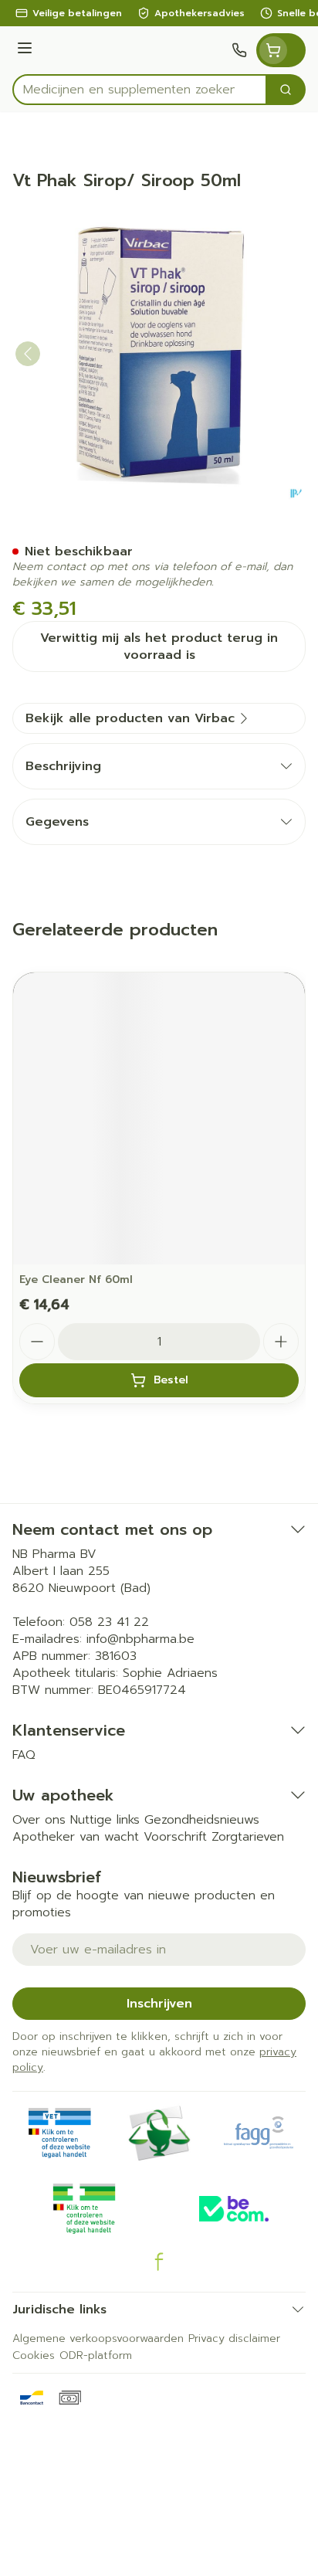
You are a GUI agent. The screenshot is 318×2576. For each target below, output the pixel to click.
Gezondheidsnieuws (202, 1820)
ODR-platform (96, 2355)
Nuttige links (105, 1820)
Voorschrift (175, 1837)
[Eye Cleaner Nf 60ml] (159, 1118)
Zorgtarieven (248, 1837)
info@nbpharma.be (140, 1639)
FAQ (24, 1755)
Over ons (39, 1820)
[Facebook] (159, 2262)
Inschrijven (159, 2004)
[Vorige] (28, 354)
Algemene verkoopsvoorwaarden (98, 2338)
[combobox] (140, 90)
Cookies (34, 2355)
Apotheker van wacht (76, 1837)
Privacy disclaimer (234, 2338)
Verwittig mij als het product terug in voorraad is (159, 647)
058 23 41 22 (109, 1622)
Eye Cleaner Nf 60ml (76, 1280)
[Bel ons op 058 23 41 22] (239, 50)
